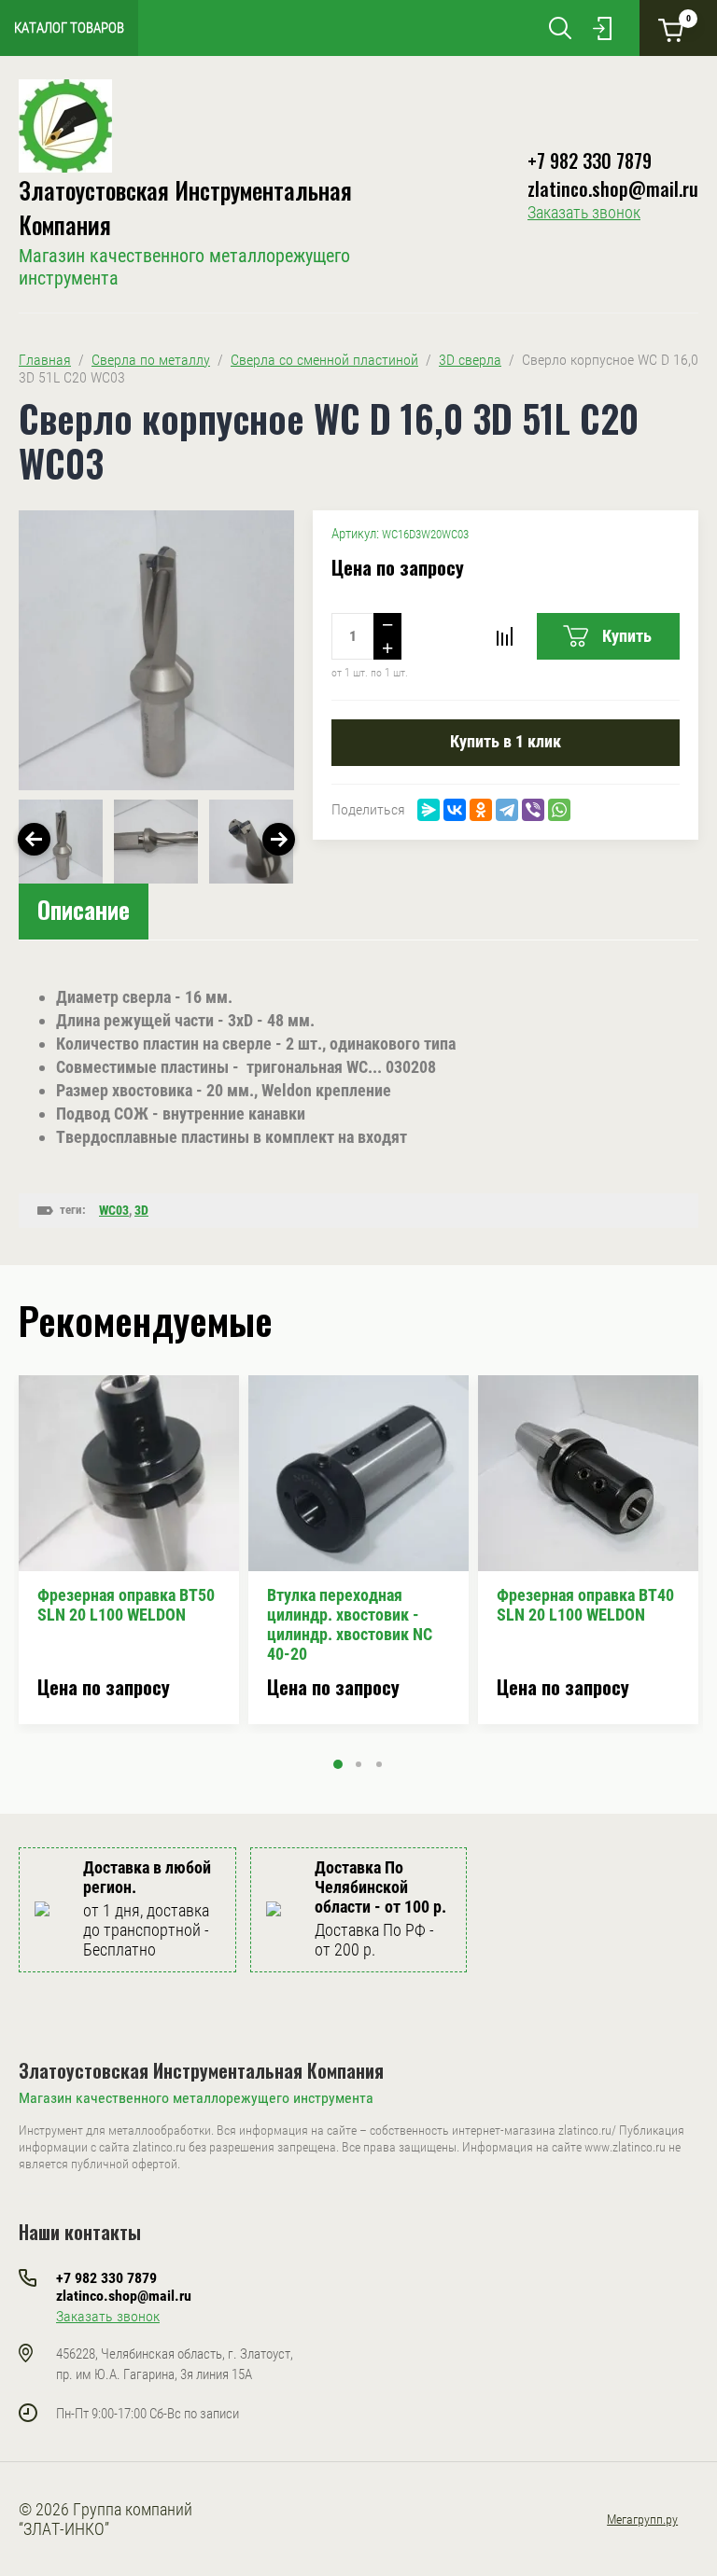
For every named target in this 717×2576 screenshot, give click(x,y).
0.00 (689, 18)
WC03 (114, 1210)
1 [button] (338, 1764)
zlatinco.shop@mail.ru (613, 188)
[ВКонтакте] (455, 810)
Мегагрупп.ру (642, 2519)
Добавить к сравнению (504, 636)
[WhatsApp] (559, 810)
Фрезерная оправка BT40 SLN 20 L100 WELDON (585, 1605)
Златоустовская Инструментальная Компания (201, 2070)
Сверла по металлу (151, 360)
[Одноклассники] (481, 810)
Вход (602, 28)
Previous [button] (34, 839)
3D (141, 1210)
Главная (45, 360)
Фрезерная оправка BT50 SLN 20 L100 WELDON (126, 1605)
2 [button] (358, 1764)
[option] (156, 650)
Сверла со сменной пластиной (324, 360)
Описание (84, 909)
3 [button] (379, 1764)
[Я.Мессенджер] (429, 810)
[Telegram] (507, 810)
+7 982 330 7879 (590, 160)
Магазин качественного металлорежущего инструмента (196, 2098)
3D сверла (470, 360)
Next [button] (279, 839)
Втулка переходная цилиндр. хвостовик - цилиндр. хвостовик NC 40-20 (350, 1624)
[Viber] (533, 810)
